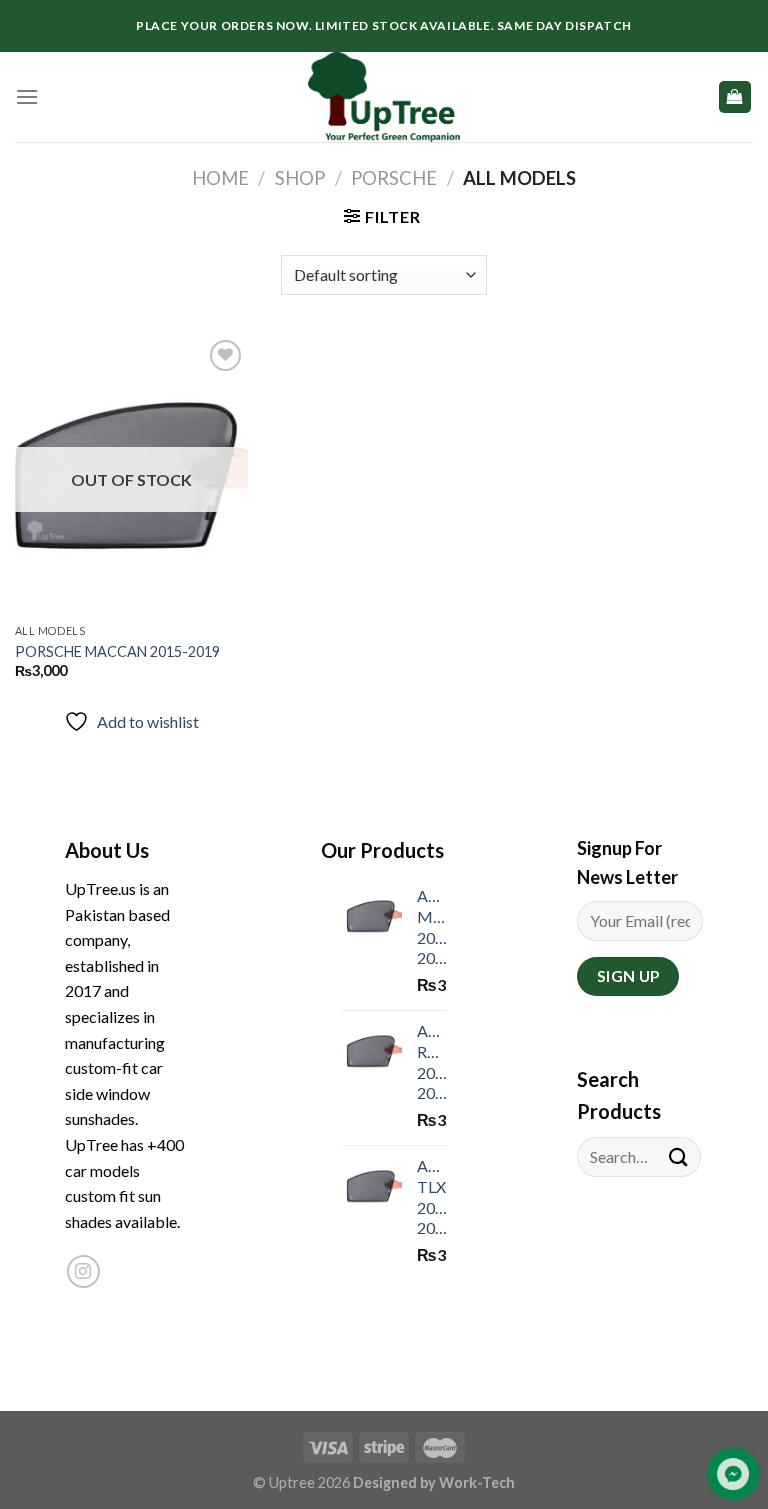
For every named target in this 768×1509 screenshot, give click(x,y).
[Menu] (27, 96)
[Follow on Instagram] (83, 1271)
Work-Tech (477, 1482)
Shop (300, 178)
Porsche (394, 178)
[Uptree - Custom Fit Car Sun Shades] (384, 97)
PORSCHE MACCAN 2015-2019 (117, 651)
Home (220, 178)
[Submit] (679, 1156)
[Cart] (735, 97)
